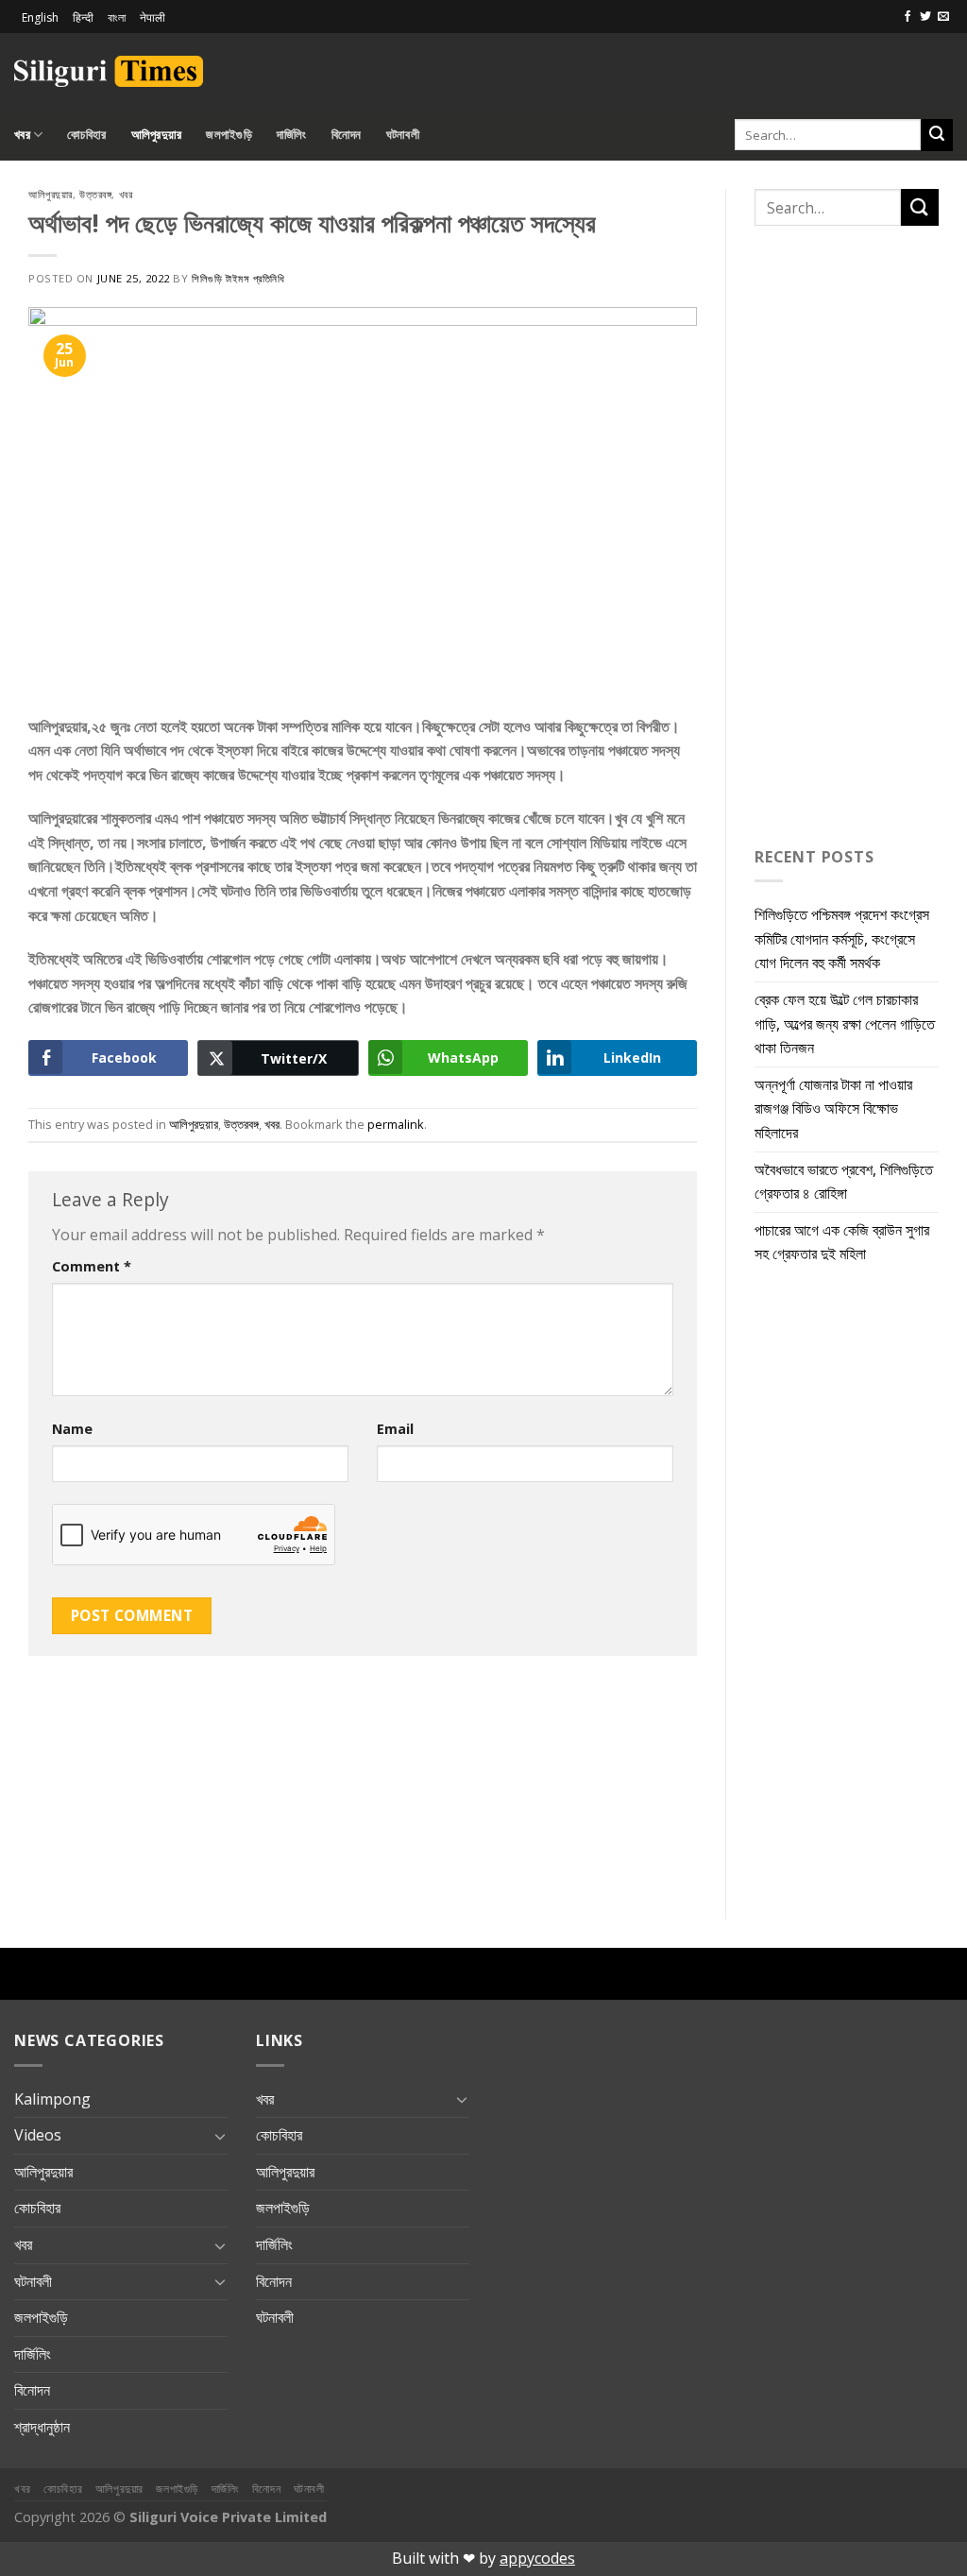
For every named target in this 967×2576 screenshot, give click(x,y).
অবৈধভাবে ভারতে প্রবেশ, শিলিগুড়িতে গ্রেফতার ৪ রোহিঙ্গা (844, 1182)
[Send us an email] (943, 17)
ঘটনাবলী (403, 134)
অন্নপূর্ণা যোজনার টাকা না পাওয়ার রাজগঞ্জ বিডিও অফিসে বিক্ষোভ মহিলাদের (833, 1109)
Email (395, 1429)
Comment (92, 1266)
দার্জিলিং (292, 134)
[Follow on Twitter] (925, 17)
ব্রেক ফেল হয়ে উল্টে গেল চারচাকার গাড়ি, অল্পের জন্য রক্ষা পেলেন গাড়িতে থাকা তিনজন (845, 1024)
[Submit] (937, 135)
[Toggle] (220, 2136)
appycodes (537, 2558)
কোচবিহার (86, 134)
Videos (38, 2135)
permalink (396, 1124)
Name (72, 1429)
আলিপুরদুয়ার (157, 134)
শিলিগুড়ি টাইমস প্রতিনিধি (238, 278)
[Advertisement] (732, 68)
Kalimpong (52, 2099)
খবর (22, 134)
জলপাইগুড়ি (229, 134)
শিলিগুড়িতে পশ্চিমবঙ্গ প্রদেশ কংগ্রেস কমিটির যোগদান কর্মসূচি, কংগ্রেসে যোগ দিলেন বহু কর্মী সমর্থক (842, 938)
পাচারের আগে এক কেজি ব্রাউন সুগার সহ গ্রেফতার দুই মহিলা (842, 1242)
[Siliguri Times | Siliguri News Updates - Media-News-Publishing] (109, 71)
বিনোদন (347, 134)
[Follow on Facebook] (908, 17)
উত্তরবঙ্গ (95, 194)
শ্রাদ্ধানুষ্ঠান (42, 2427)
